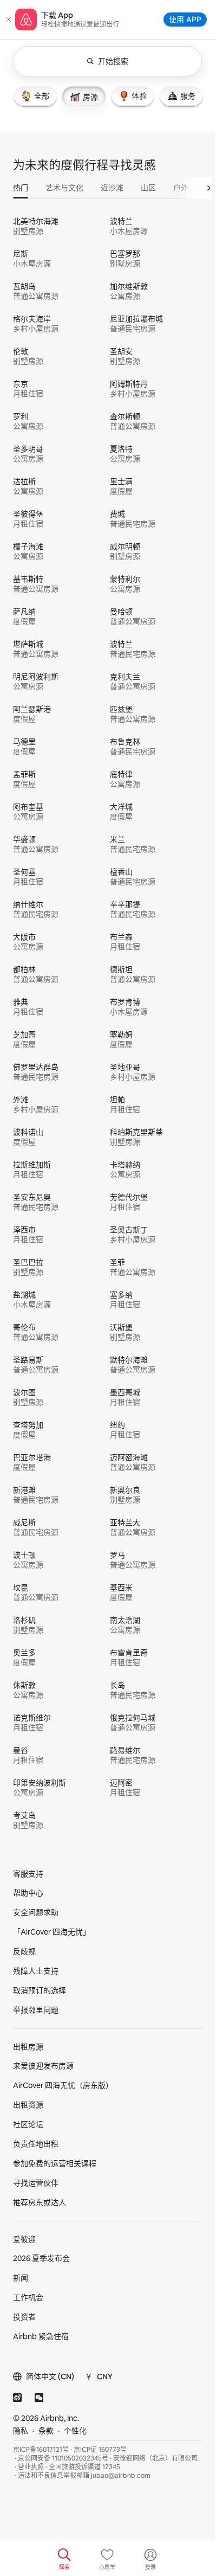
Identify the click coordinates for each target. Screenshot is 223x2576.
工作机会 (28, 2297)
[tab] (35, 96)
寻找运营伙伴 (36, 2183)
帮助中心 (28, 1893)
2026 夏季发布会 (41, 2258)
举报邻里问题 (36, 2010)
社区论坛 (28, 2124)
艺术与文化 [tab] (64, 188)
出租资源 (28, 2105)
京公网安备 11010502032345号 (63, 2458)
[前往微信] (39, 2398)
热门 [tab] (21, 188)
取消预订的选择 (40, 1990)
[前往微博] (17, 2398)
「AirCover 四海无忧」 (52, 1932)
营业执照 (31, 2467)
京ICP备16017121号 (41, 2450)
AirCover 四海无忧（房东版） (63, 2085)
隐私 (21, 2431)
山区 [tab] (148, 188)
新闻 (21, 2278)
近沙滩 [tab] (112, 188)
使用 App (185, 19)
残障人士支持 (36, 1971)
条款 (46, 2431)
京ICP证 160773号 (100, 2450)
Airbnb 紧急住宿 (41, 2336)
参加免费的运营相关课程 (55, 2163)
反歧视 (24, 1951)
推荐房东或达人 (40, 2202)
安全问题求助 (36, 1912)
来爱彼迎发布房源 (43, 2066)
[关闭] (9, 20)
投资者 (24, 2317)
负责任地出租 (36, 2144)
